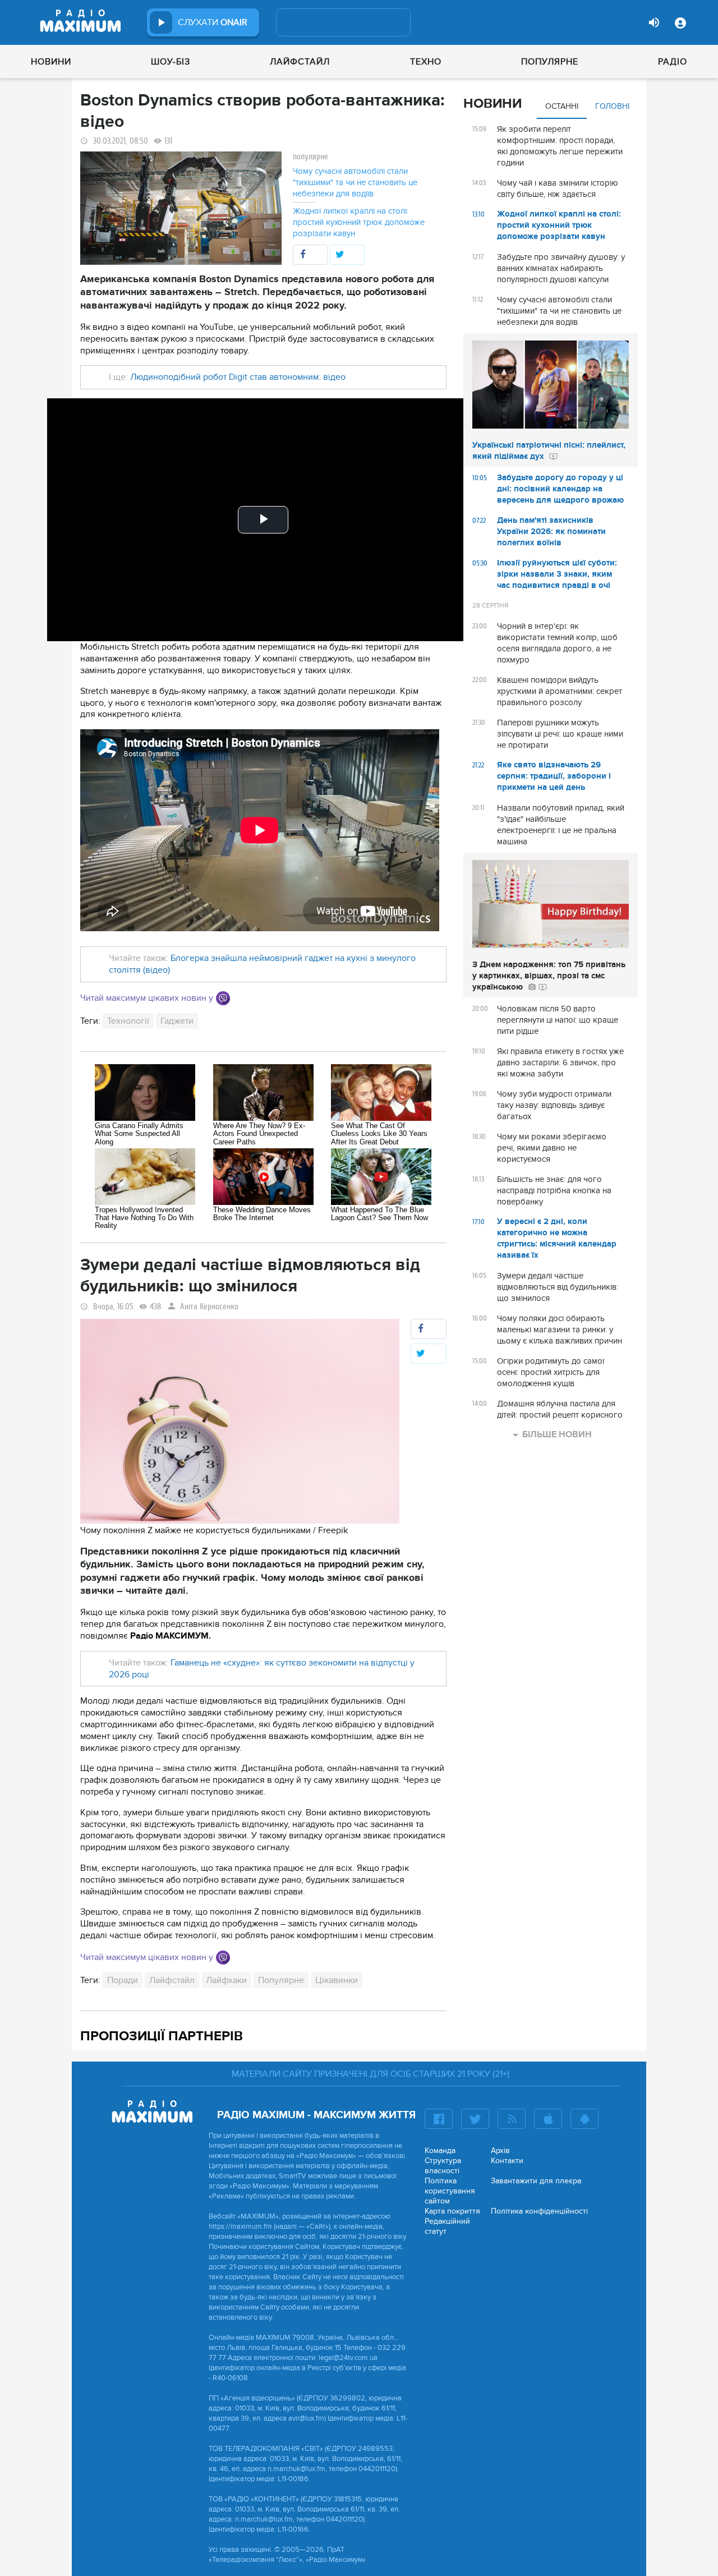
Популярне (550, 62)
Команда (440, 2150)
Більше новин (557, 1434)
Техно (426, 62)
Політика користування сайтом (450, 2191)
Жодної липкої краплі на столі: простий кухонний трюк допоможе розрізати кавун (359, 222)
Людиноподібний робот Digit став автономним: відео (238, 377)
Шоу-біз (171, 62)
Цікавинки (337, 1980)
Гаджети (177, 1021)
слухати (213, 22)
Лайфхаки (226, 1980)
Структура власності (443, 2166)
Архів (500, 2150)
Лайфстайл (300, 62)
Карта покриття (452, 2211)
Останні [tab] (562, 106)
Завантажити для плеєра (536, 2181)
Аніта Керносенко (209, 1307)
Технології (128, 1021)
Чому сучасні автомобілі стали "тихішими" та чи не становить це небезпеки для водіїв (355, 182)
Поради (123, 1980)
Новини (51, 62)
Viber (223, 998)
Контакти (507, 2161)
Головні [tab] (612, 106)
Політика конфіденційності (539, 2211)
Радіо (673, 62)
